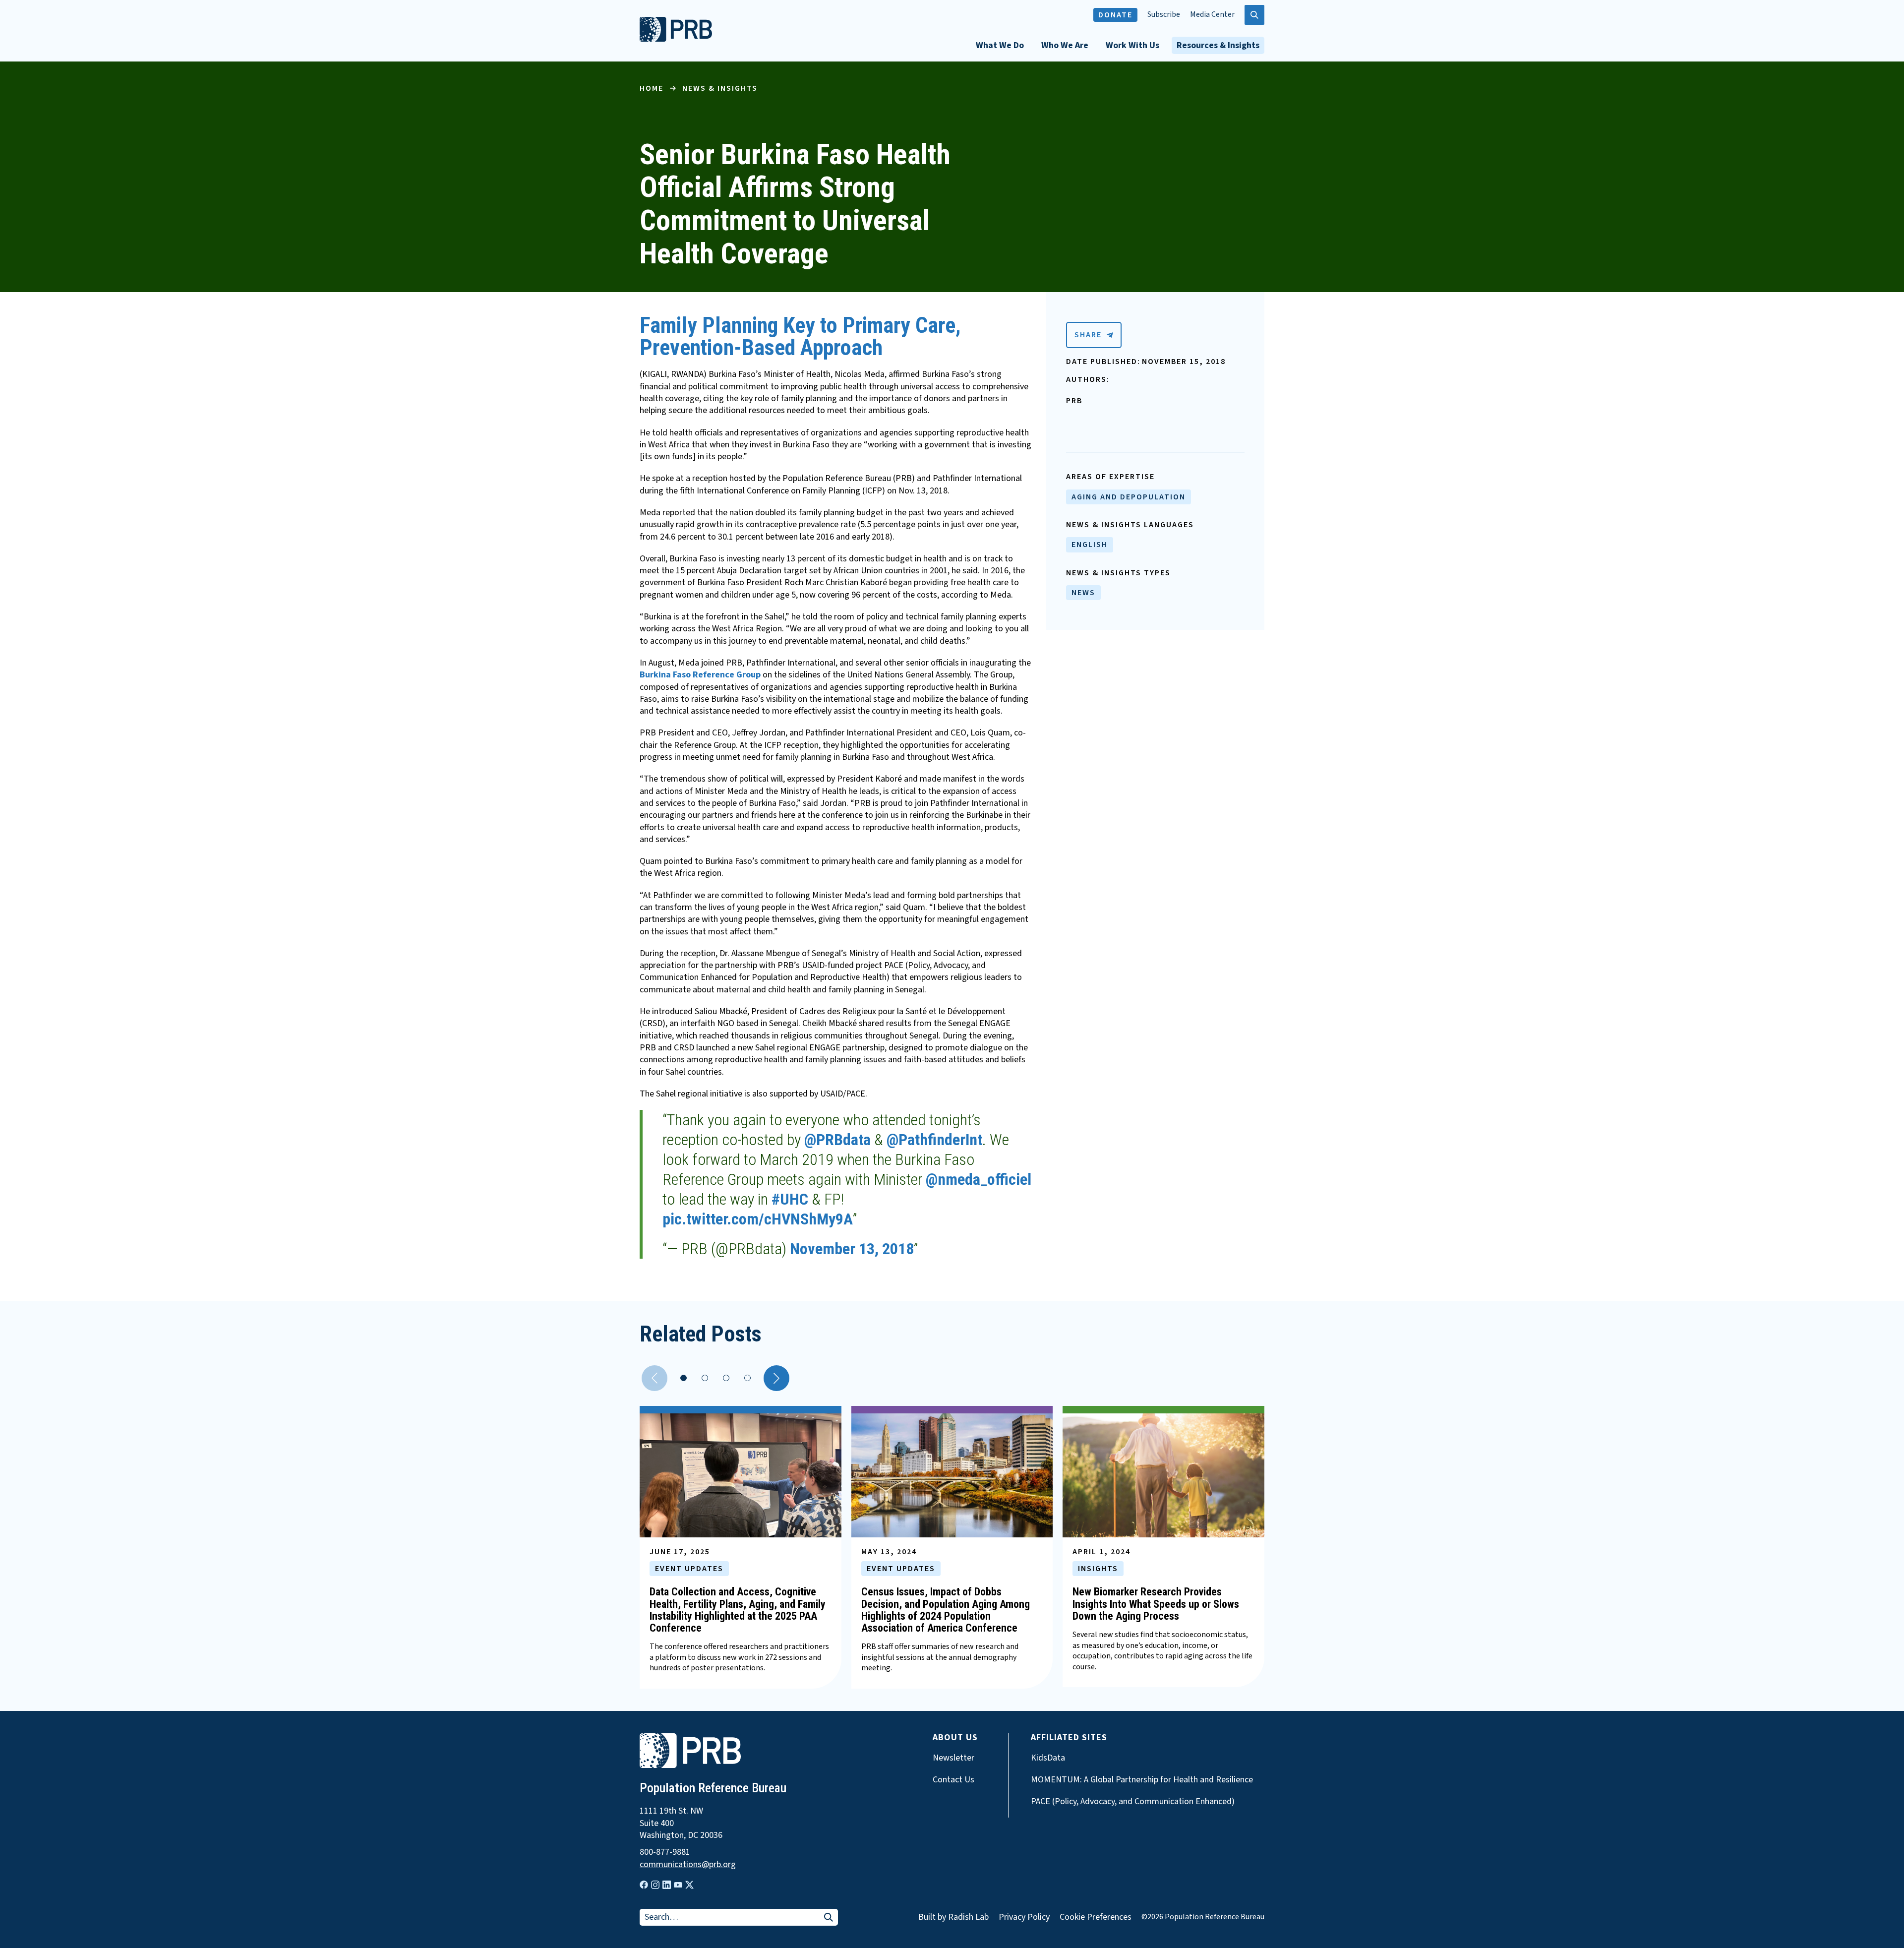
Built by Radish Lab (953, 1917)
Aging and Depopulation (1129, 497)
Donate (1115, 15)
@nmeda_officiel (979, 1179)
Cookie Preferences (1096, 1917)
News (1083, 593)
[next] (776, 1378)
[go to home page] (676, 39)
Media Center (1212, 15)
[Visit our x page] (689, 1885)
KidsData (1048, 1758)
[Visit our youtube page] (678, 1885)
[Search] (829, 1918)
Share (1088, 335)
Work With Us (1132, 45)
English (1090, 545)
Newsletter (953, 1758)
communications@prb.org (688, 1865)
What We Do (1000, 45)
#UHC (790, 1199)
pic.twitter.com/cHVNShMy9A (758, 1219)
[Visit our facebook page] (644, 1885)
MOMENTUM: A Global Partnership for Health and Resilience (1142, 1780)
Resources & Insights (1218, 45)
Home (652, 88)
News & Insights (720, 88)
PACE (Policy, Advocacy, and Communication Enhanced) (1133, 1802)
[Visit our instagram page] (655, 1885)
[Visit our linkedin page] (667, 1885)
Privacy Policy (1024, 1917)
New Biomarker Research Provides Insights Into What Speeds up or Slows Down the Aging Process (1156, 1604)
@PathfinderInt (934, 1140)
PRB (1074, 401)
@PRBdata (837, 1140)
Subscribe (1164, 15)
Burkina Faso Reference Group (700, 675)
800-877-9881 (665, 1852)
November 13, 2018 (852, 1249)
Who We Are (1065, 45)
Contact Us (953, 1780)
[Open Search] (1254, 15)
